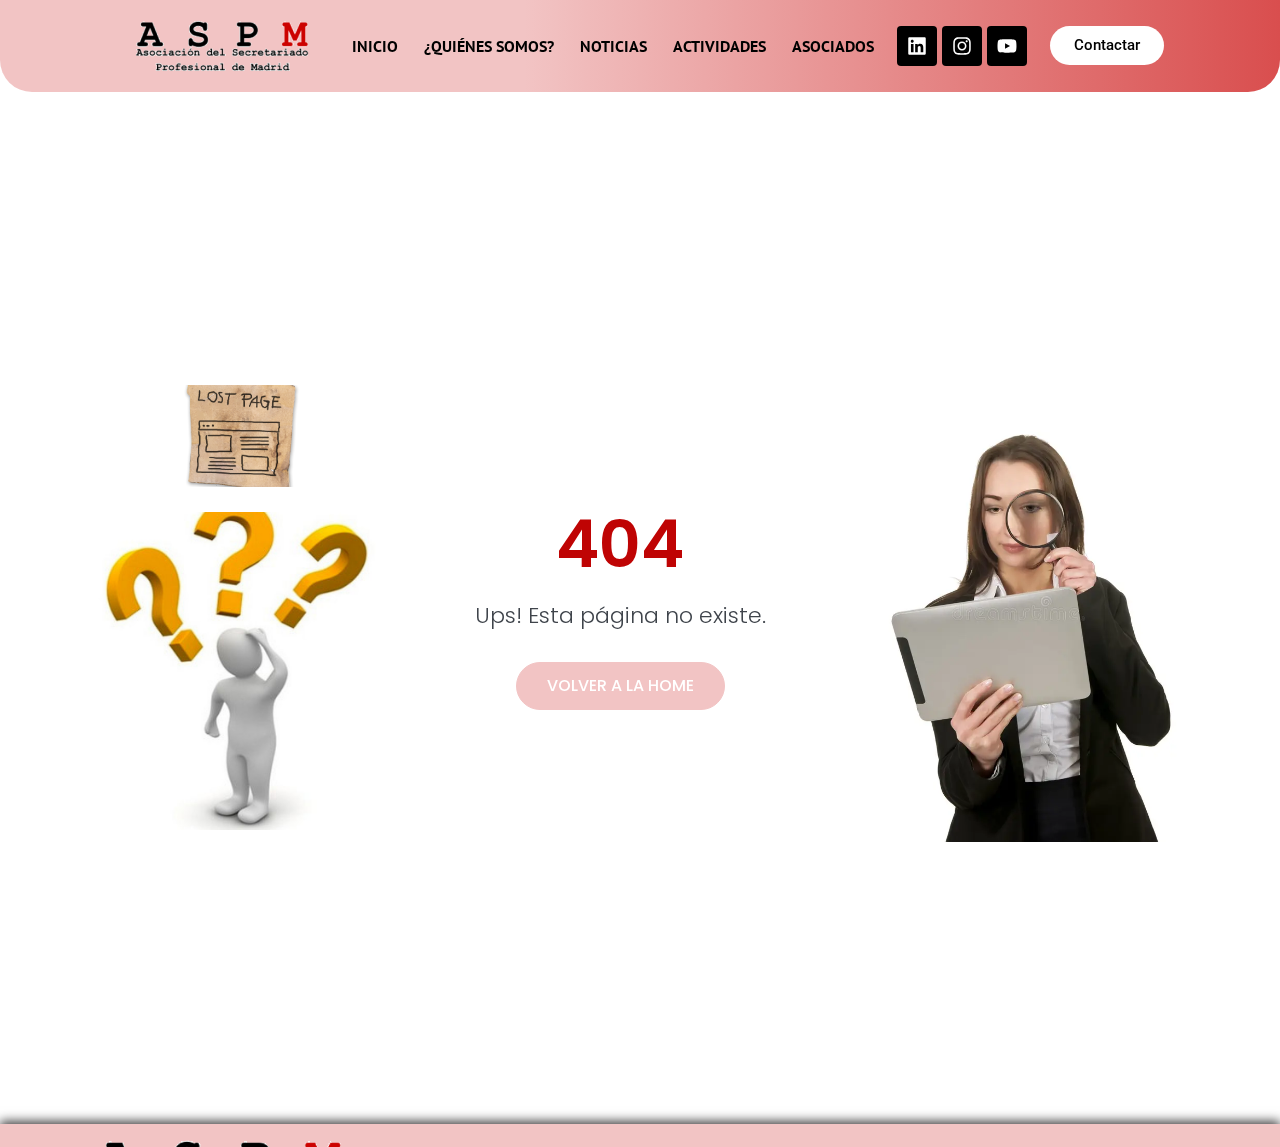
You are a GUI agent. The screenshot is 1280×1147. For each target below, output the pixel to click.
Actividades (719, 46)
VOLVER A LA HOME (620, 685)
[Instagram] (962, 46)
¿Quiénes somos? (489, 46)
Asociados (833, 46)
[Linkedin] (917, 46)
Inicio (375, 46)
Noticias (613, 46)
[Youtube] (1007, 46)
